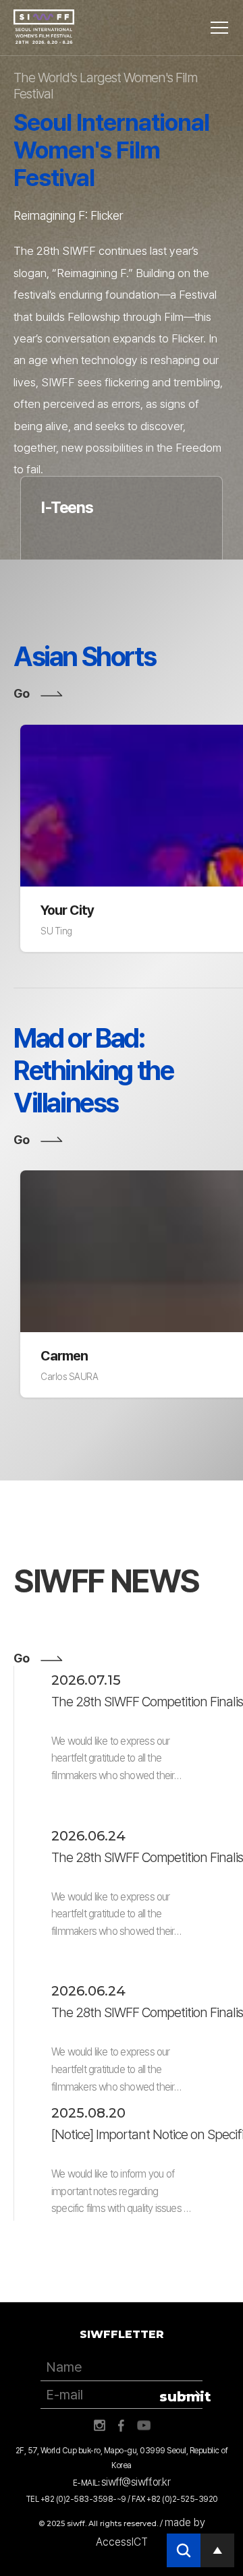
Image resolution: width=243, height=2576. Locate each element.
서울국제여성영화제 (44, 27)
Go (21, 693)
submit (181, 2397)
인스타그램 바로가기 (99, 2426)
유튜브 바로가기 (144, 2426)
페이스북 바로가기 (122, 2426)
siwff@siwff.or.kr (136, 2482)
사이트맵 (219, 28)
